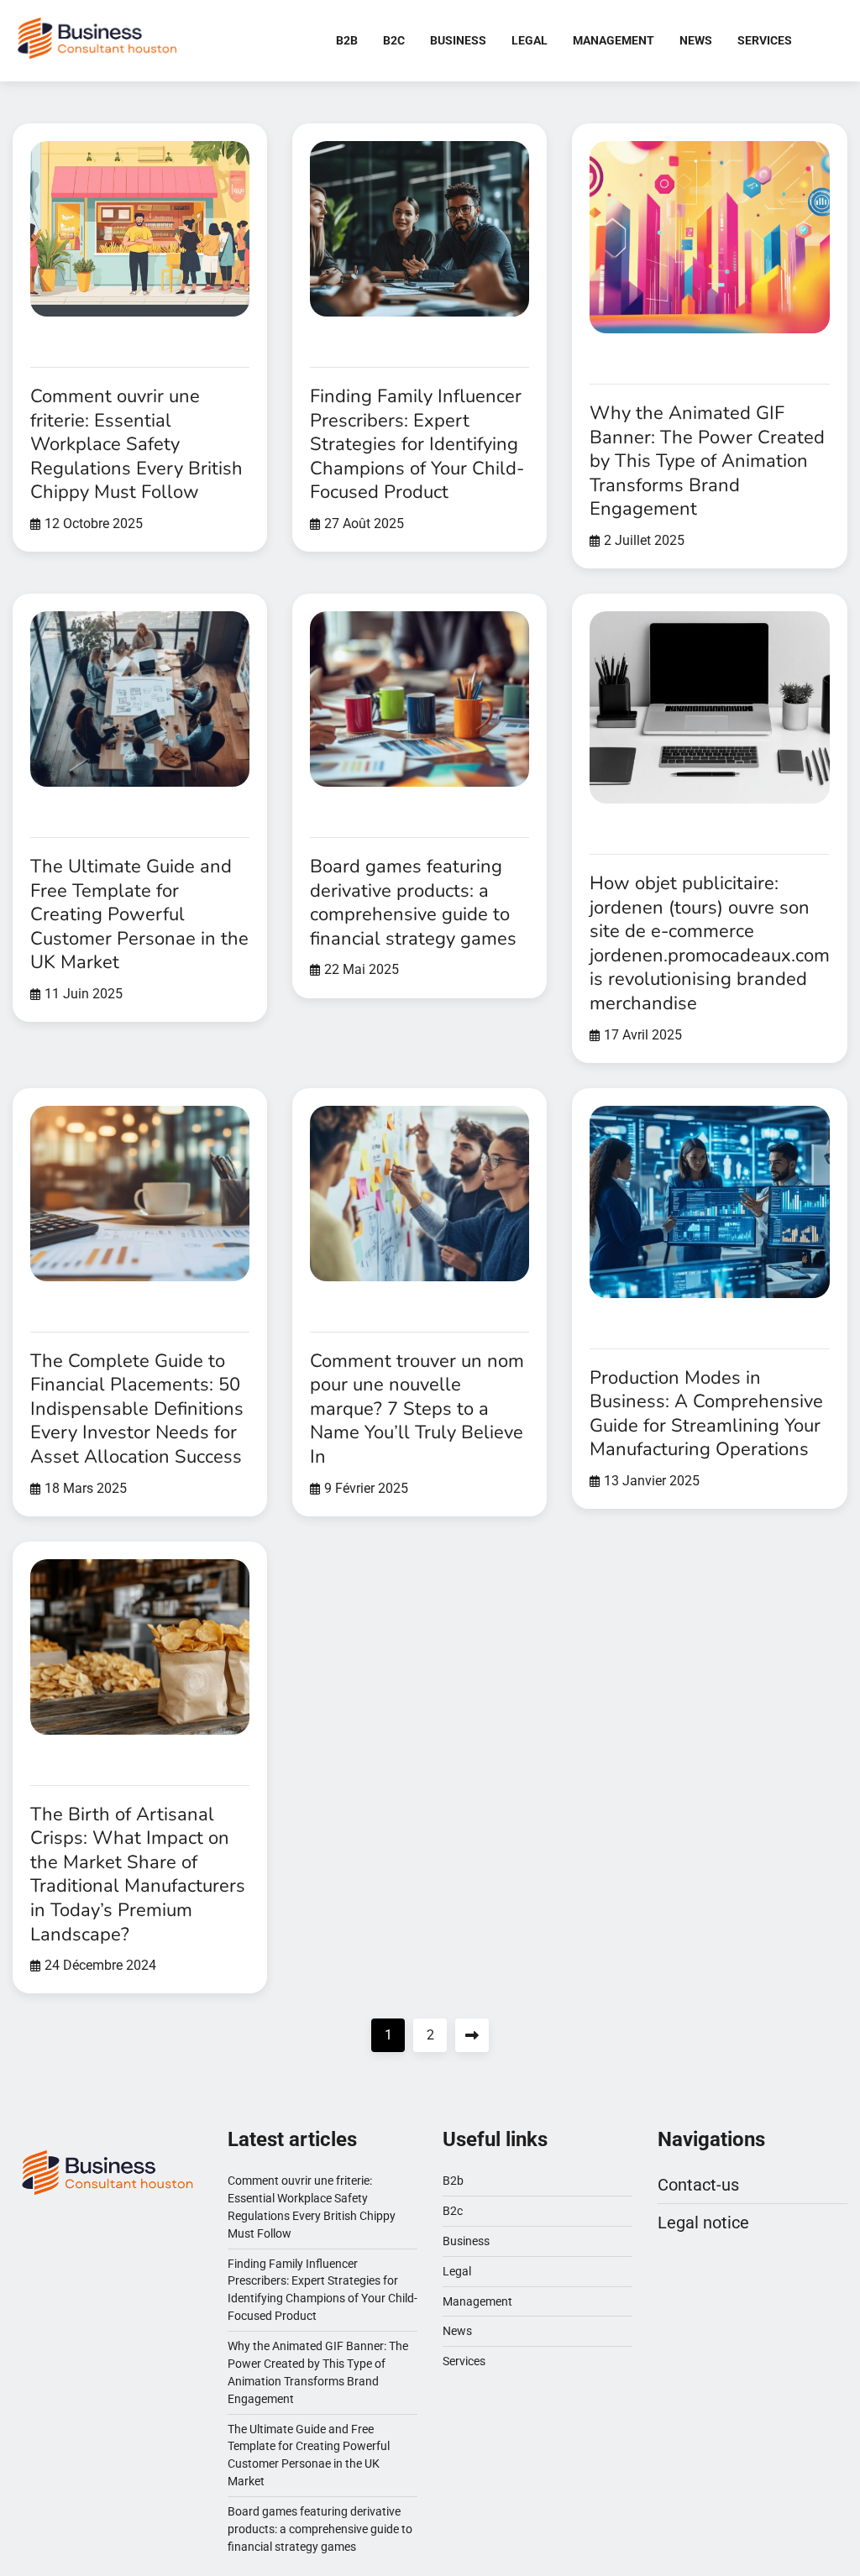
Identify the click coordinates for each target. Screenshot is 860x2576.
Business (458, 40)
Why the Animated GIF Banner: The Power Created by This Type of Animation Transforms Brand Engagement (707, 461)
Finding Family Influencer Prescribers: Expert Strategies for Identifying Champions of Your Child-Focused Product (417, 444)
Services (765, 40)
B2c (394, 40)
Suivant (472, 2035)
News (696, 40)
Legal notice (703, 2223)
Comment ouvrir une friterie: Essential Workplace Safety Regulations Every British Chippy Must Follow (136, 444)
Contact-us (698, 2185)
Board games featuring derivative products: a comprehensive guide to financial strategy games (413, 903)
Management (614, 40)
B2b (347, 40)
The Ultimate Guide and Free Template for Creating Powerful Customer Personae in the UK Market (139, 914)
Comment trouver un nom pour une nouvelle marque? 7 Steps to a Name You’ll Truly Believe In (417, 1409)
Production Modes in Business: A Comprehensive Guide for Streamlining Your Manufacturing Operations (706, 1414)
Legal (530, 40)
